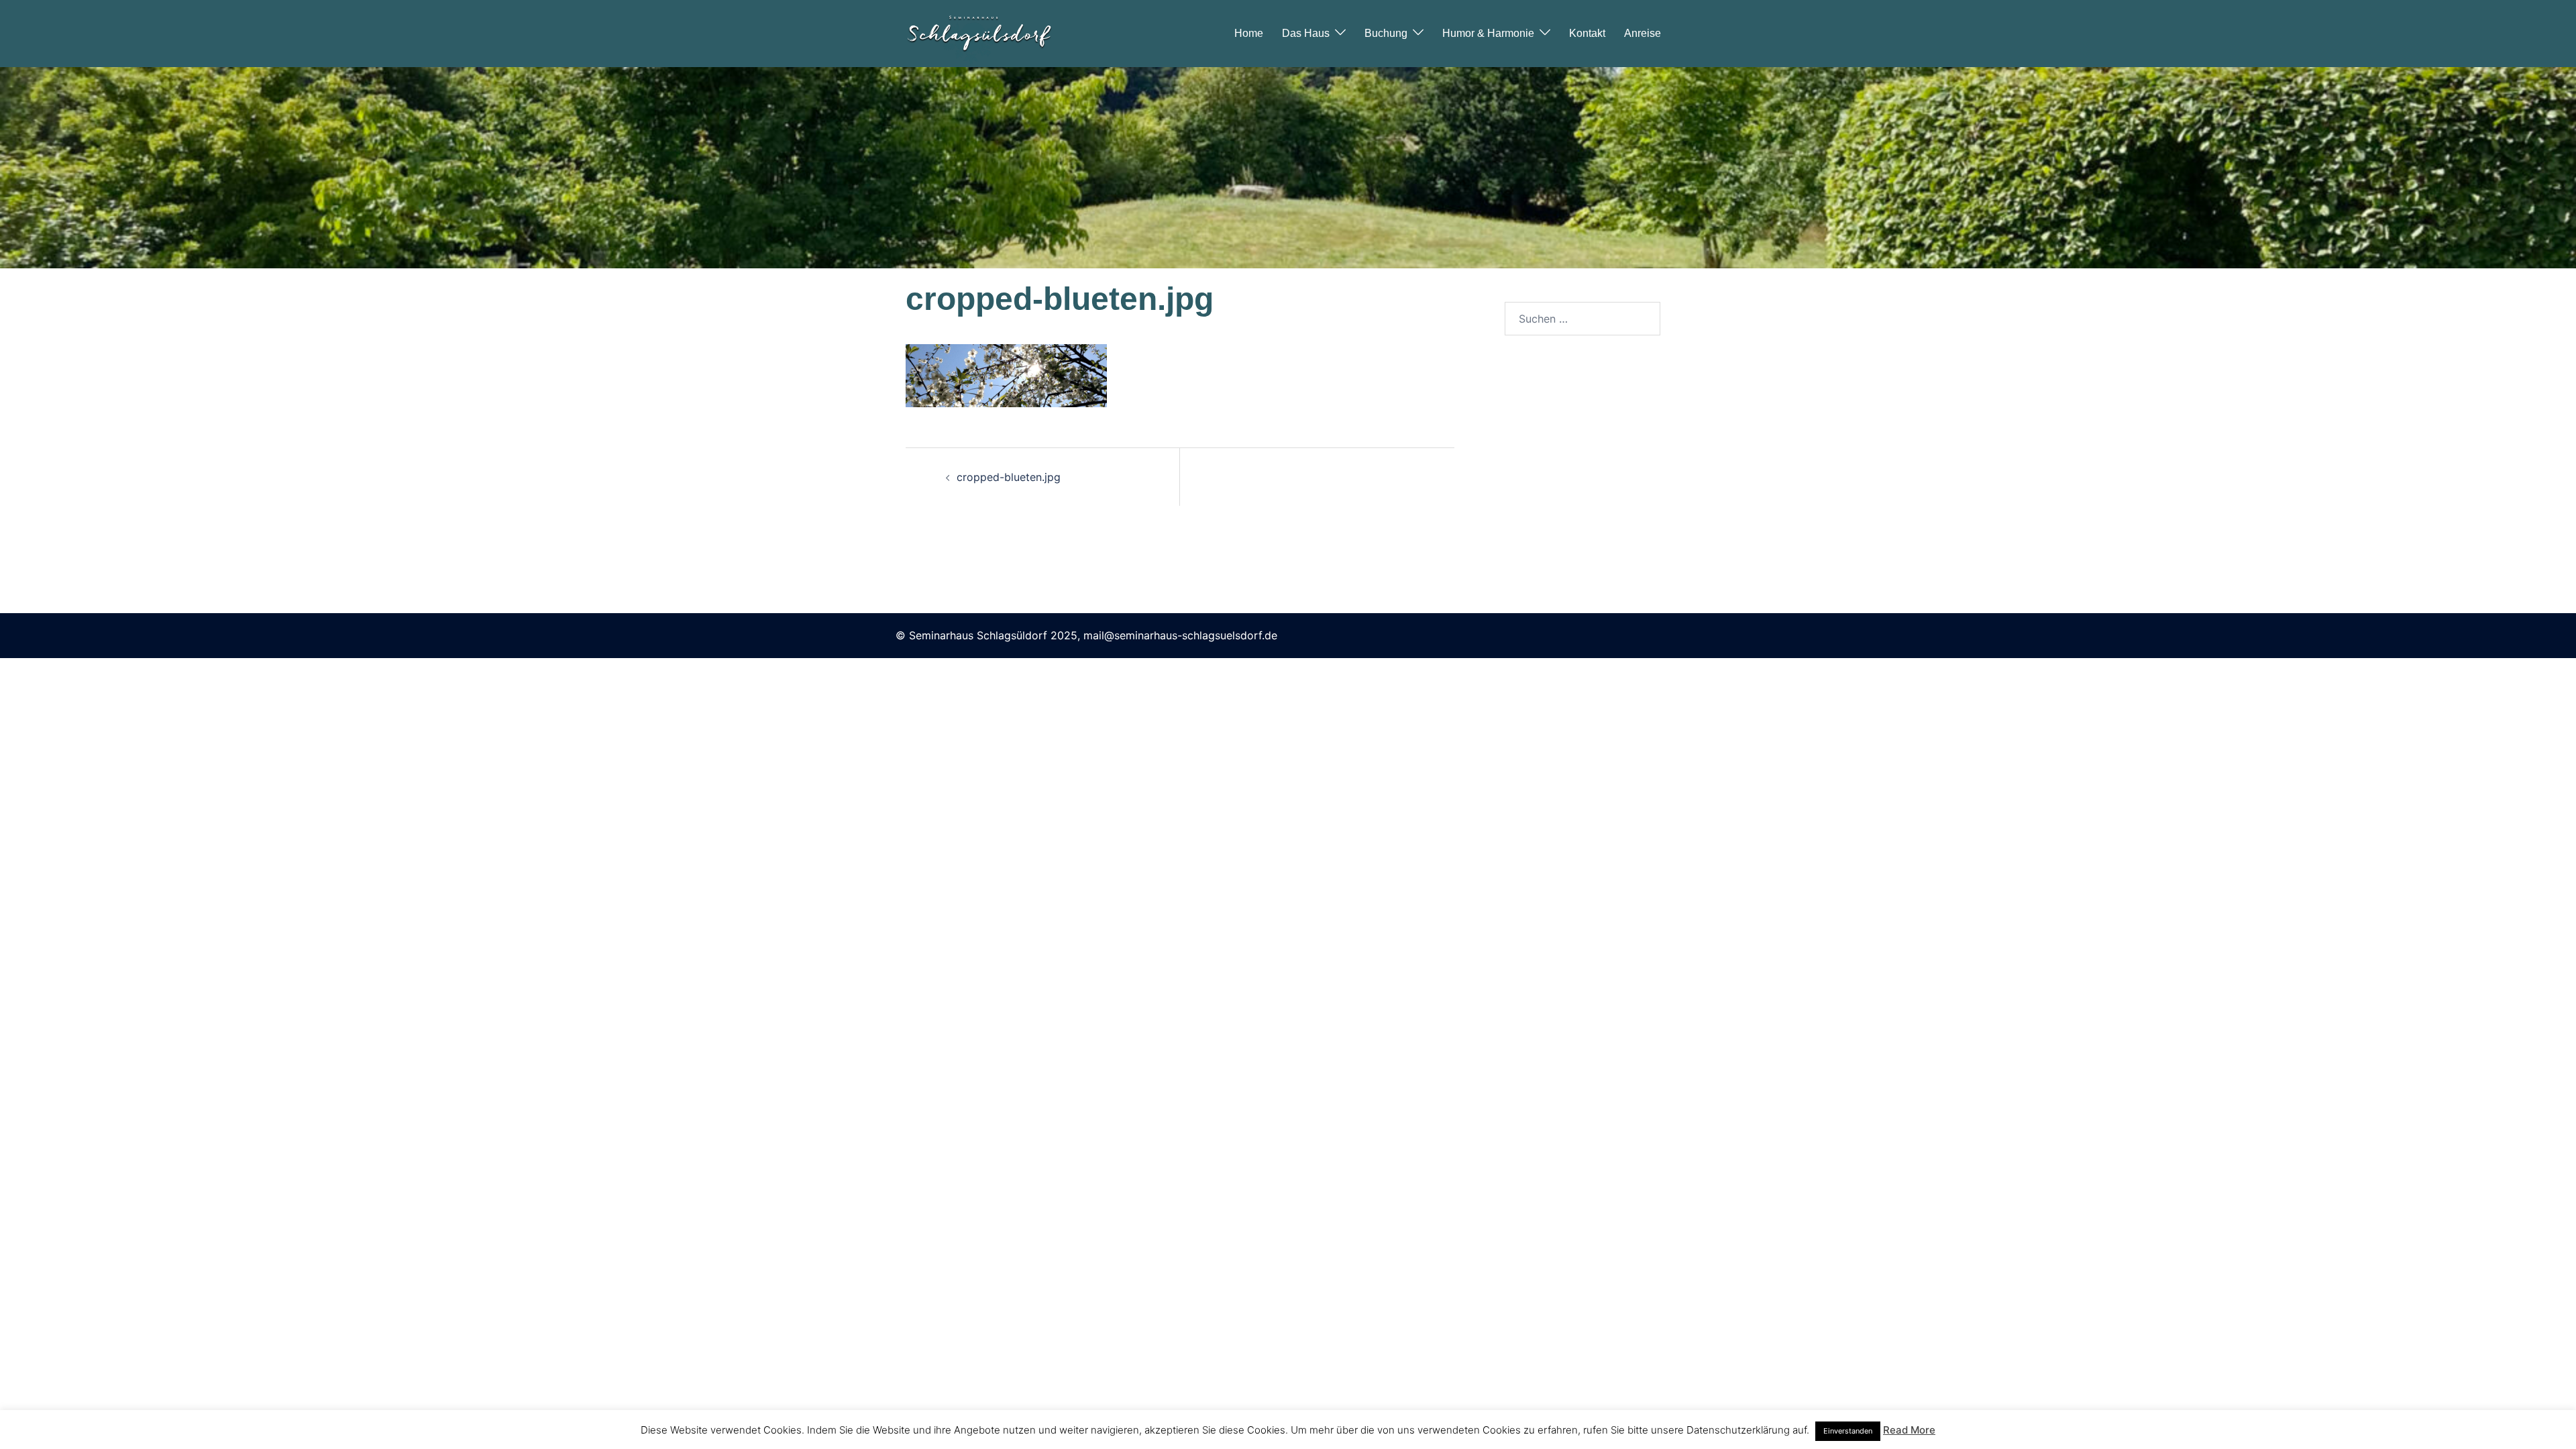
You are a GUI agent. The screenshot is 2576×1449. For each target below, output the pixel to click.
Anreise (1643, 33)
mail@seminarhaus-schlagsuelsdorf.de (1180, 635)
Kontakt (1587, 33)
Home (1249, 33)
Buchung (1386, 33)
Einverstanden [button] (1848, 1431)
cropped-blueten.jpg (1009, 477)
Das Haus (1306, 33)
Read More (1909, 1430)
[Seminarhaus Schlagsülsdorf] (979, 32)
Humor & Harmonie (1488, 33)
